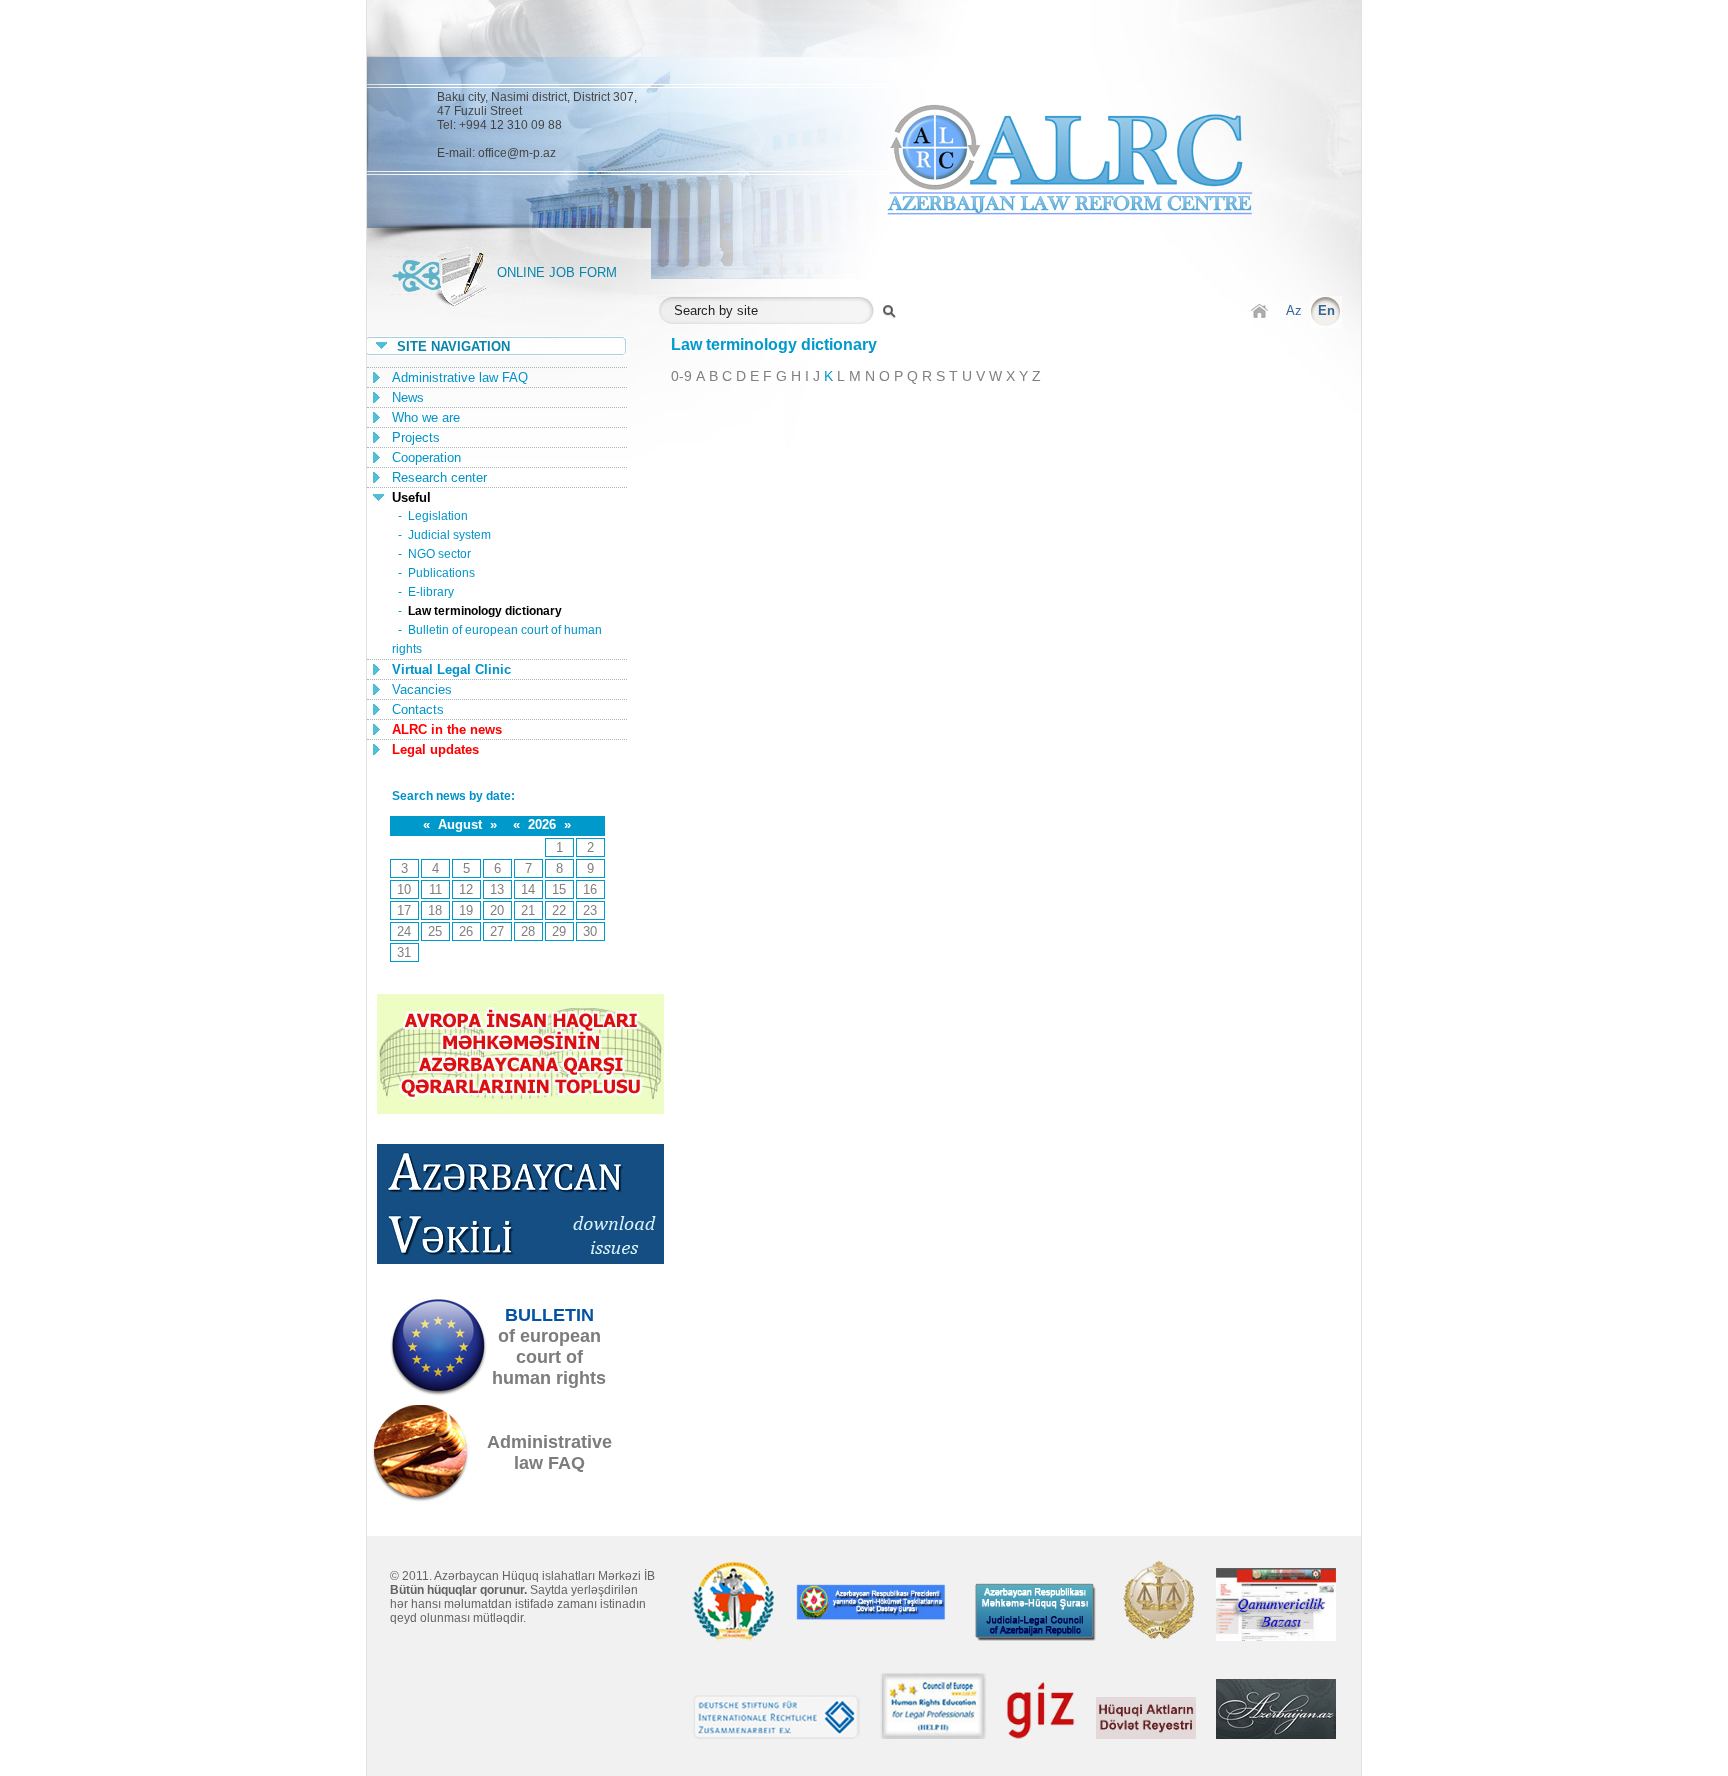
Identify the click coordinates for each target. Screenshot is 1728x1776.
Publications (441, 573)
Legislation (438, 516)
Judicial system (449, 535)
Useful (411, 497)
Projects (416, 437)
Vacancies (422, 689)
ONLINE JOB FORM (557, 272)
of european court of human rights (549, 1346)
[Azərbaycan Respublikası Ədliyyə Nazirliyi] (1157, 1636)
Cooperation (426, 457)
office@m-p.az (517, 153)
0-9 (681, 376)
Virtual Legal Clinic (451, 669)
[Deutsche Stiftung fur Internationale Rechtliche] (776, 1734)
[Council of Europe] (933, 1734)
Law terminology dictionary (485, 611)
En (1326, 310)
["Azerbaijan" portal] (1276, 1734)
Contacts (418, 709)
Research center (439, 477)
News (408, 397)
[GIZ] (1041, 1734)
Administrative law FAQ (460, 377)
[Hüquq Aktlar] (1146, 1734)
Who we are (426, 417)
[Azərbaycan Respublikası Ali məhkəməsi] (734, 1636)
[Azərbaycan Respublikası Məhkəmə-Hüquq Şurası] (1036, 1636)
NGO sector (439, 554)
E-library (431, 592)
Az (1294, 310)
